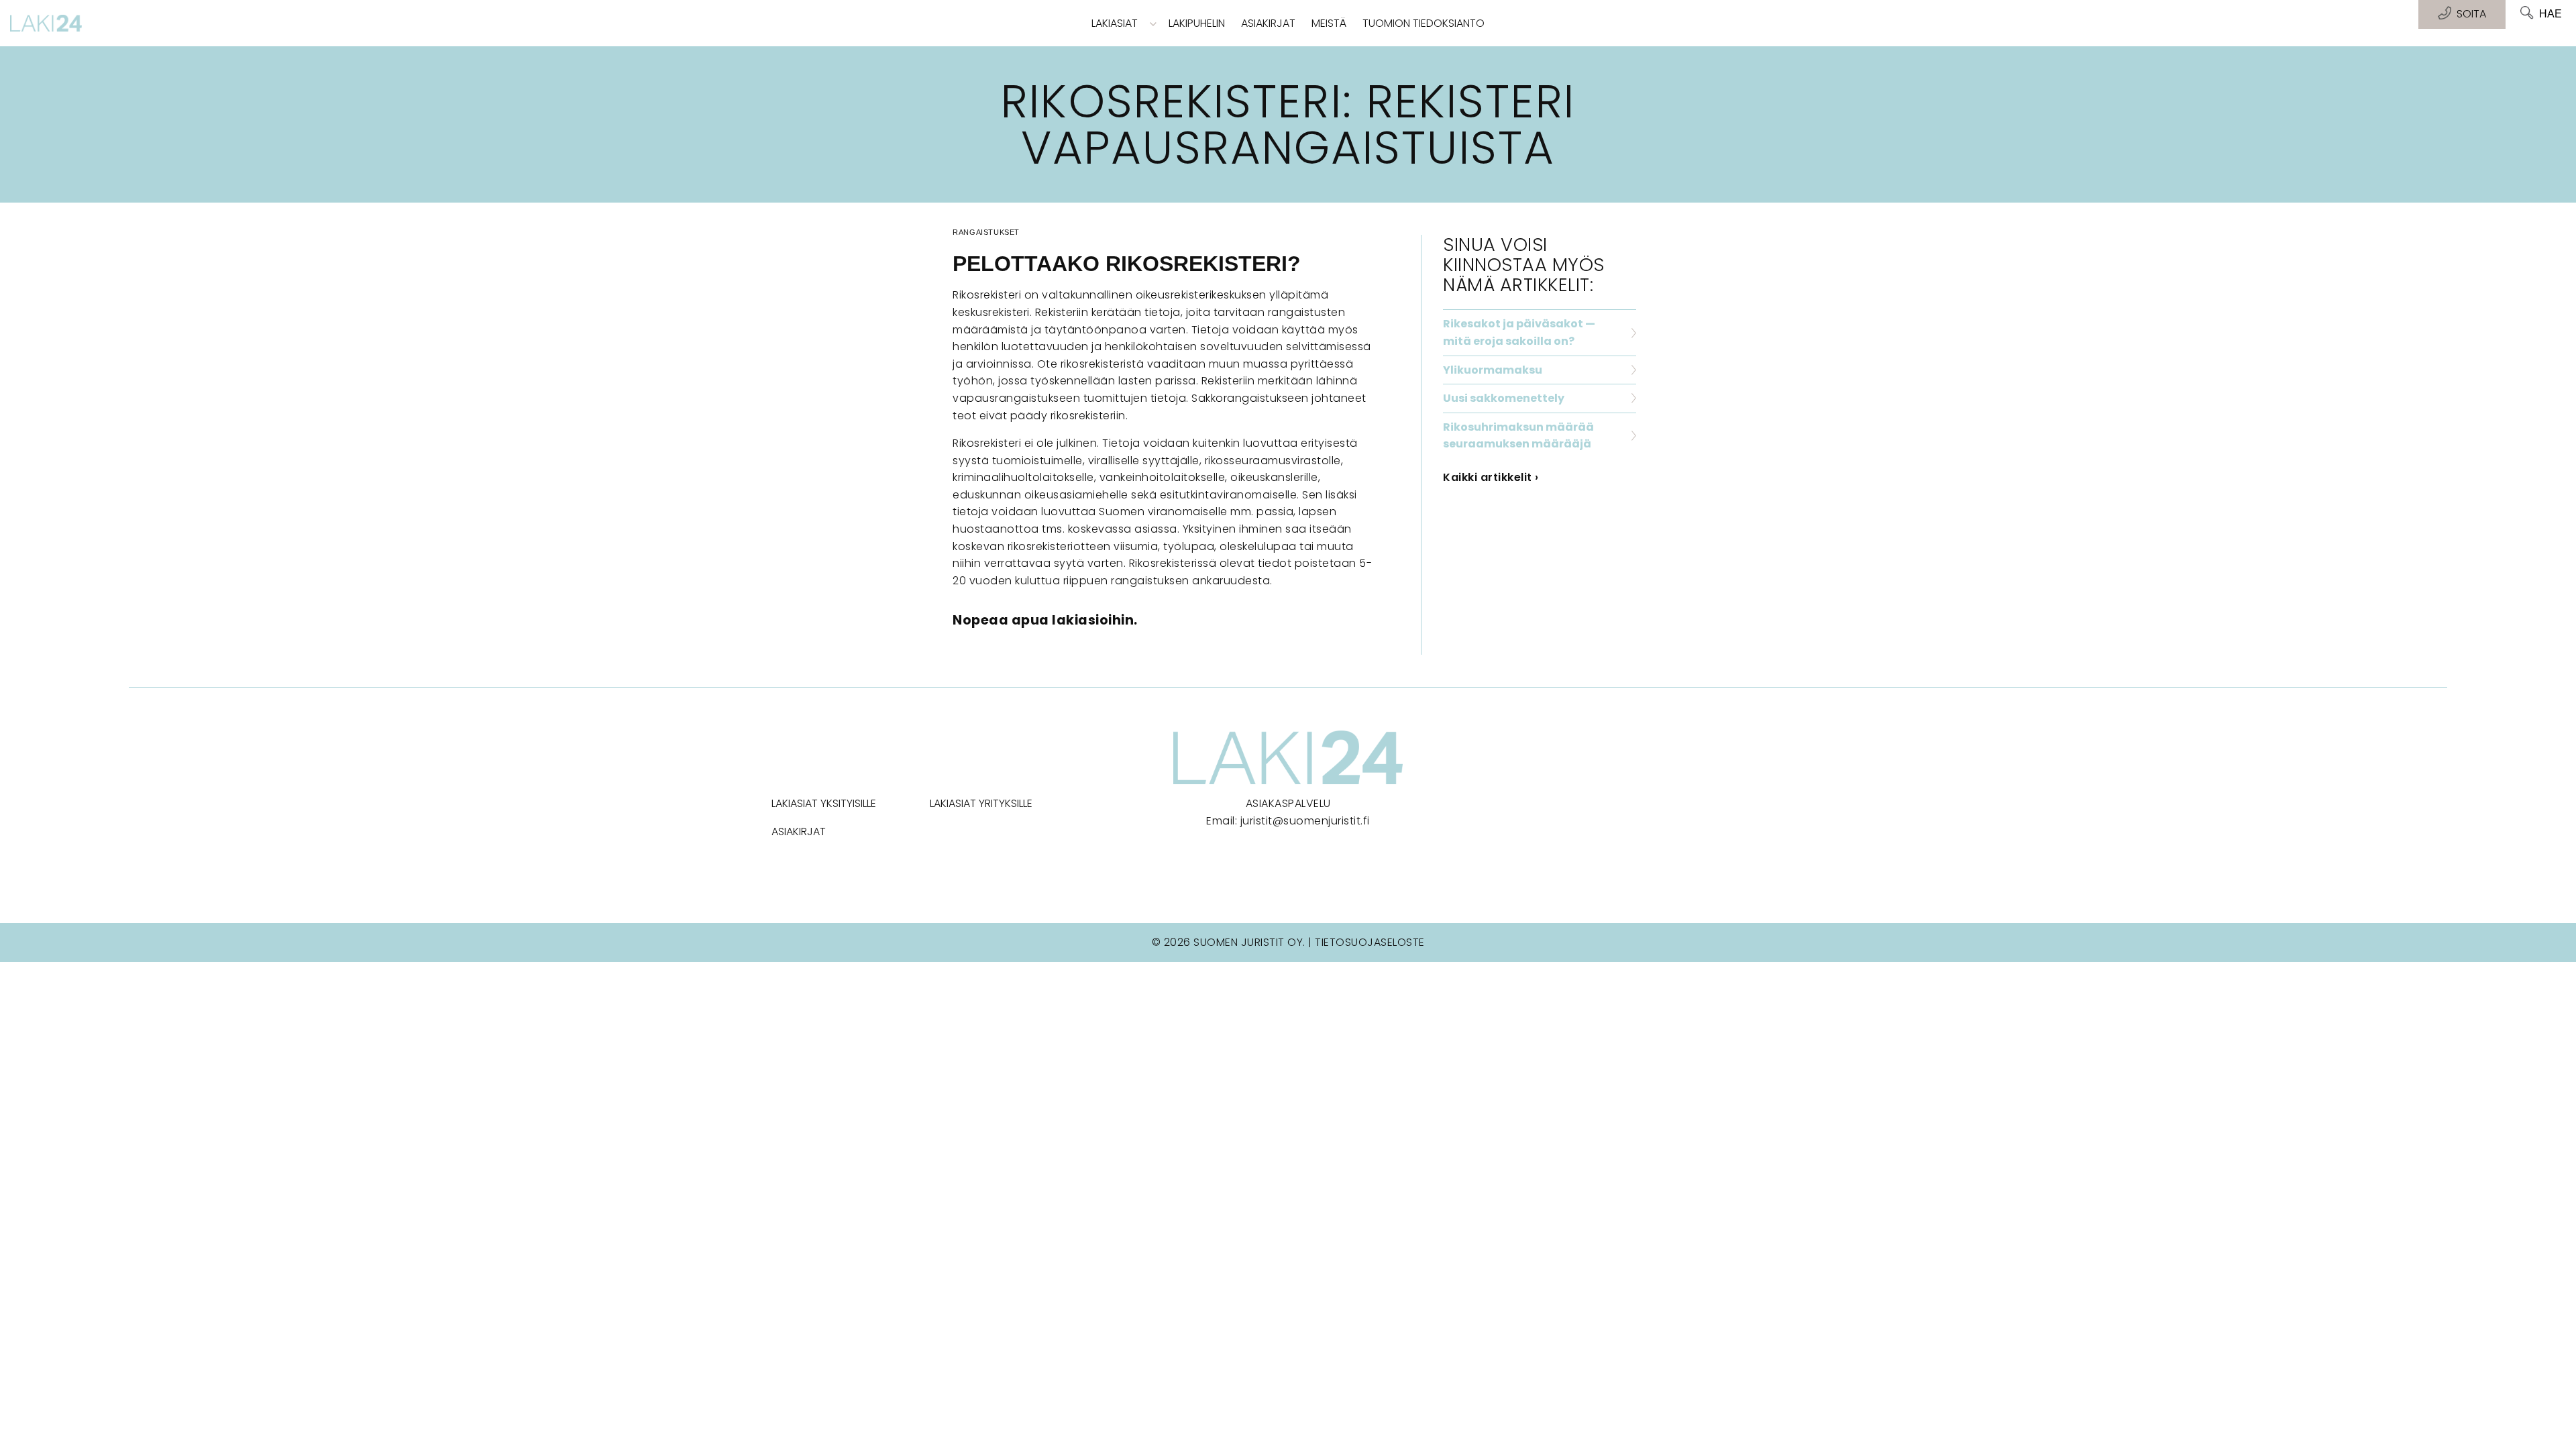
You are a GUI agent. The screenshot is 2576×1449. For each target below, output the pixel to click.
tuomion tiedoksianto (1424, 23)
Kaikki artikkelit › (1491, 477)
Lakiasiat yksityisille (824, 803)
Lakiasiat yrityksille (981, 803)
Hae (2551, 14)
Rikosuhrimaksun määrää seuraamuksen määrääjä (1518, 436)
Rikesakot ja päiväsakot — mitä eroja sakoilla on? (1519, 332)
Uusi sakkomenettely (1504, 398)
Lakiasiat (1115, 23)
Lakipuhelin (1197, 23)
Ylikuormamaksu (1493, 370)
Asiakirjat (1268, 23)
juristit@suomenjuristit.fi (1305, 821)
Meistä (1329, 23)
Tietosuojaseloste (1370, 942)
